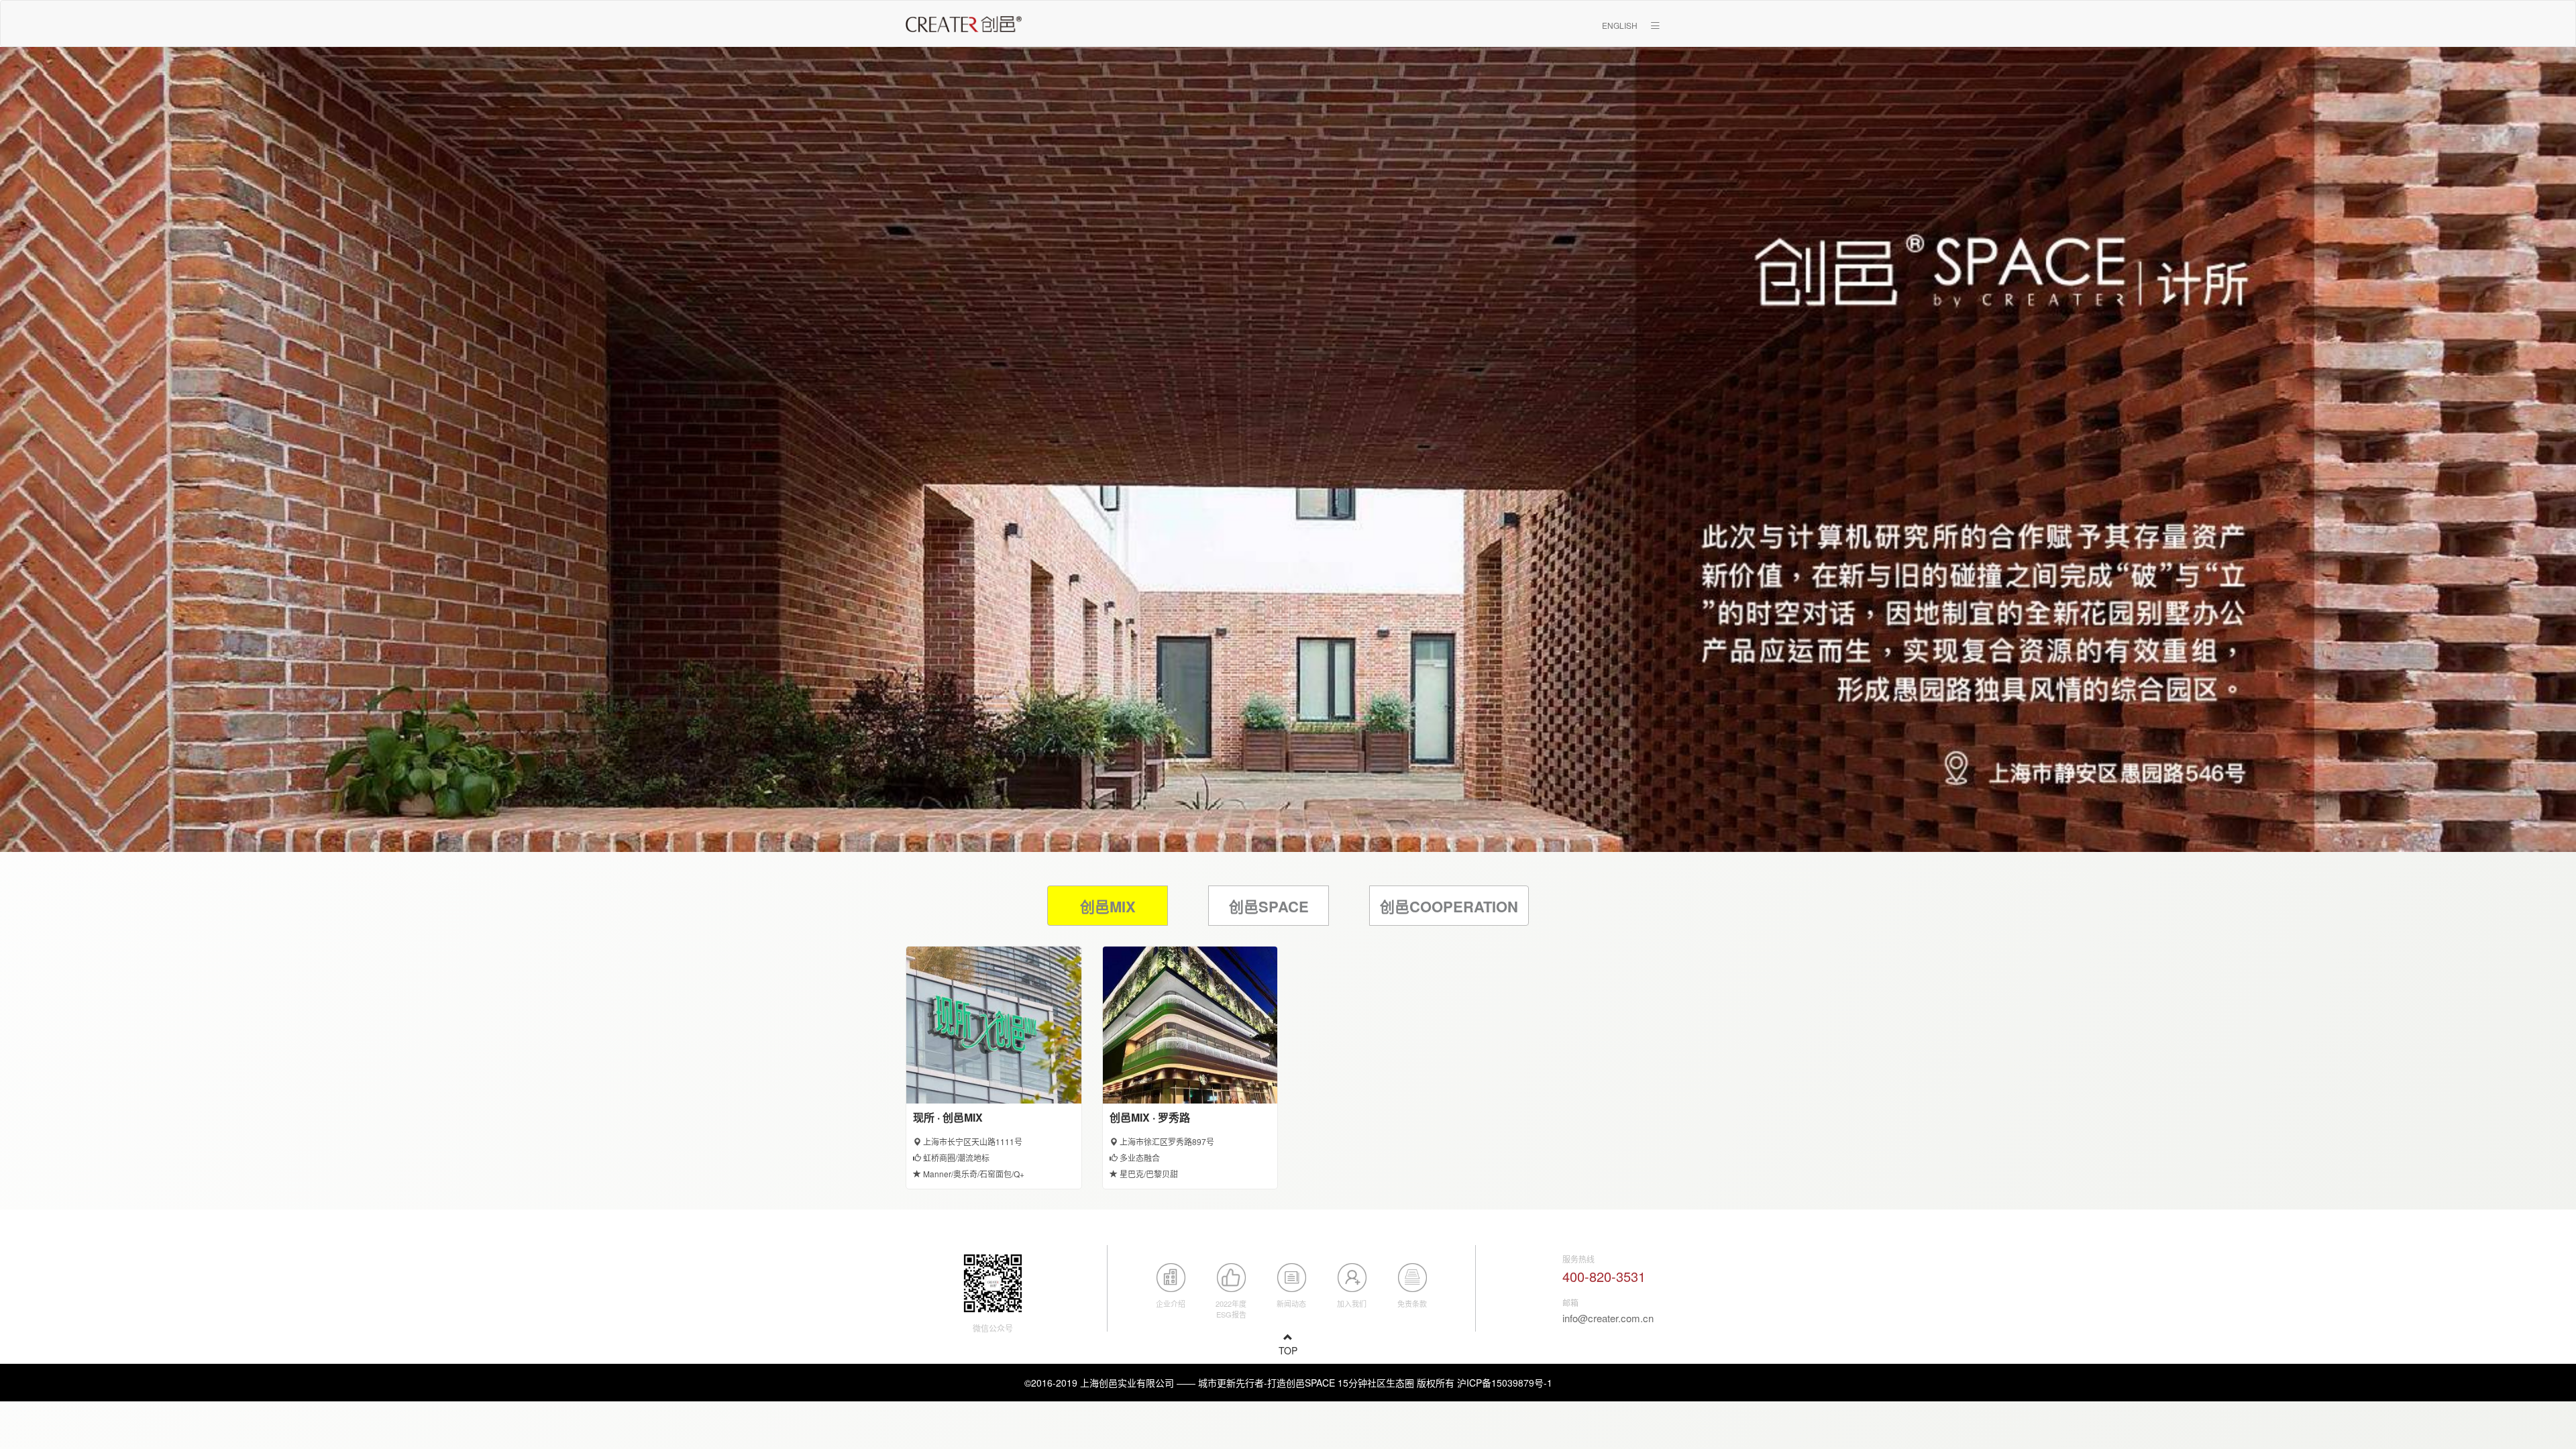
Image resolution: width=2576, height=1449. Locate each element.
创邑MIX (1108, 906)
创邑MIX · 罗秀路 (1150, 1117)
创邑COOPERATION (1449, 906)
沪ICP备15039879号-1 (1505, 1383)
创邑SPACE (1269, 906)
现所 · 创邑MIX (948, 1117)
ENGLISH (1620, 25)
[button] (1655, 25)
